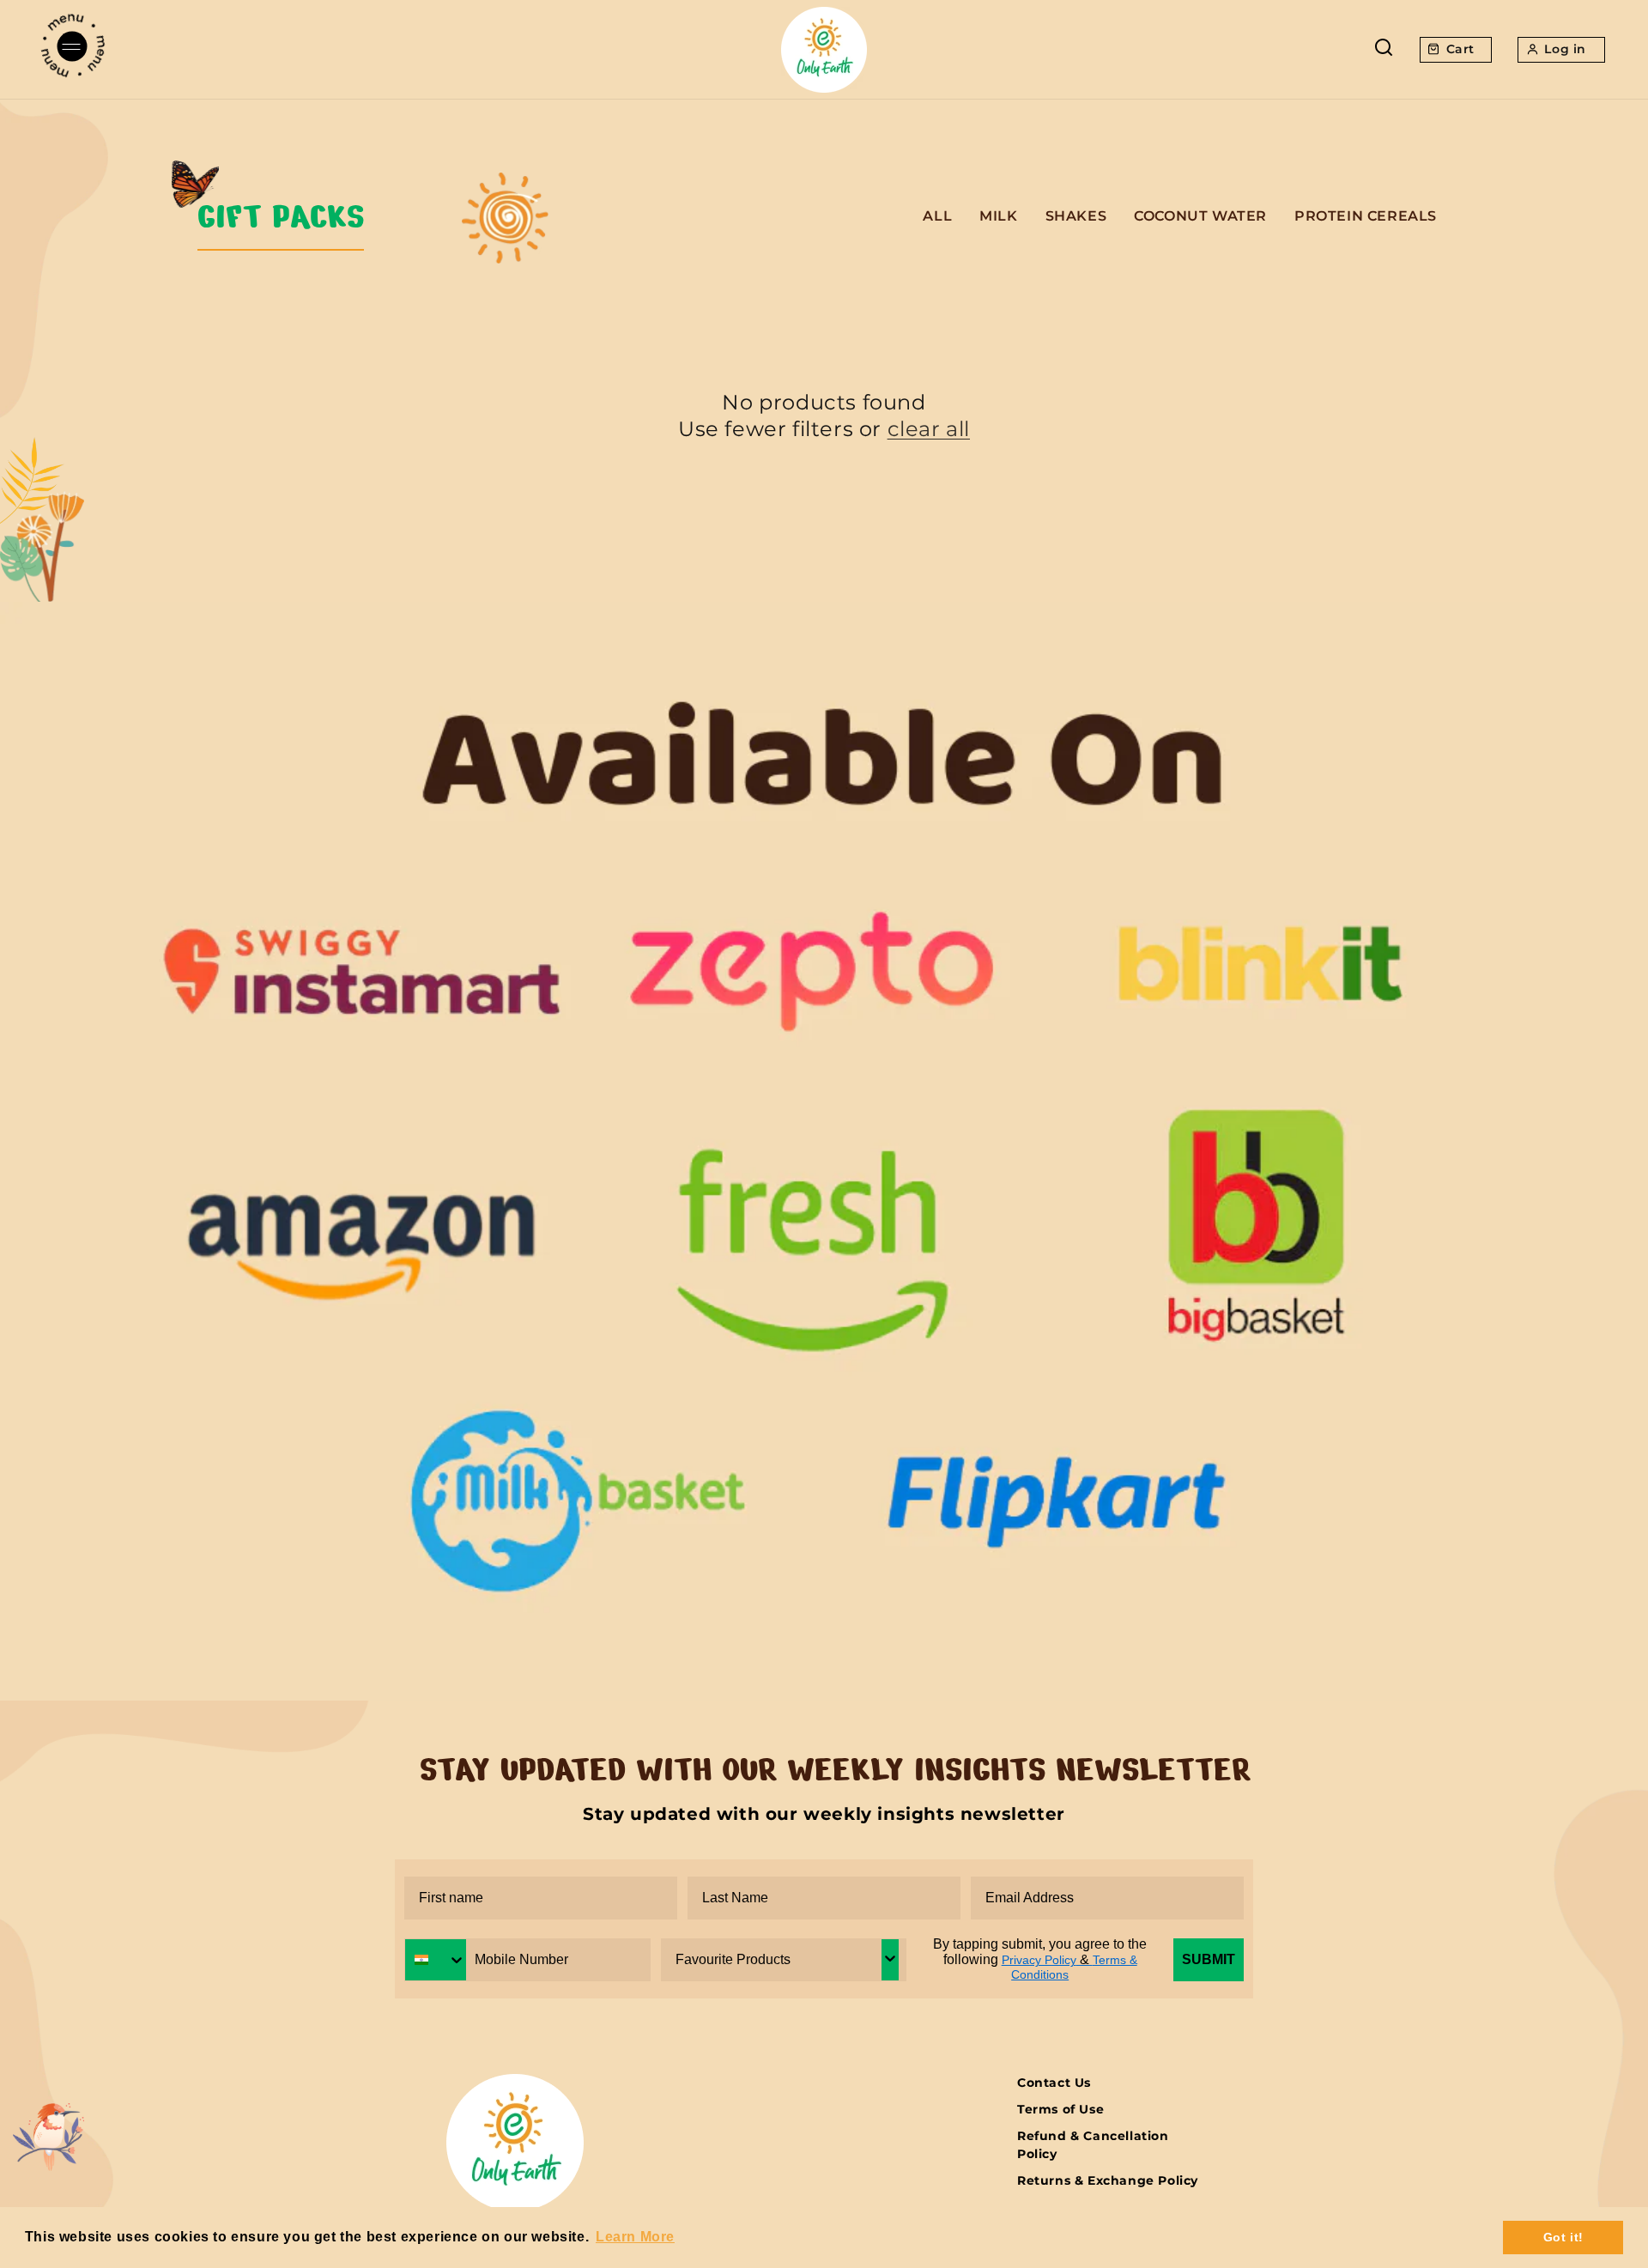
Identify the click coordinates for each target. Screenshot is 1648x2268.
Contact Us (1054, 2083)
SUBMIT (1209, 1959)
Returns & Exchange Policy (1108, 2180)
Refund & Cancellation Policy (1093, 2145)
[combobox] (436, 1960)
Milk (998, 216)
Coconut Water (1200, 216)
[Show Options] (890, 1960)
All (937, 216)
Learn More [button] (635, 2237)
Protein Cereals (1366, 216)
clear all (929, 429)
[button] (73, 49)
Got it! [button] (1563, 2237)
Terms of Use (1060, 2109)
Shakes (1076, 216)
